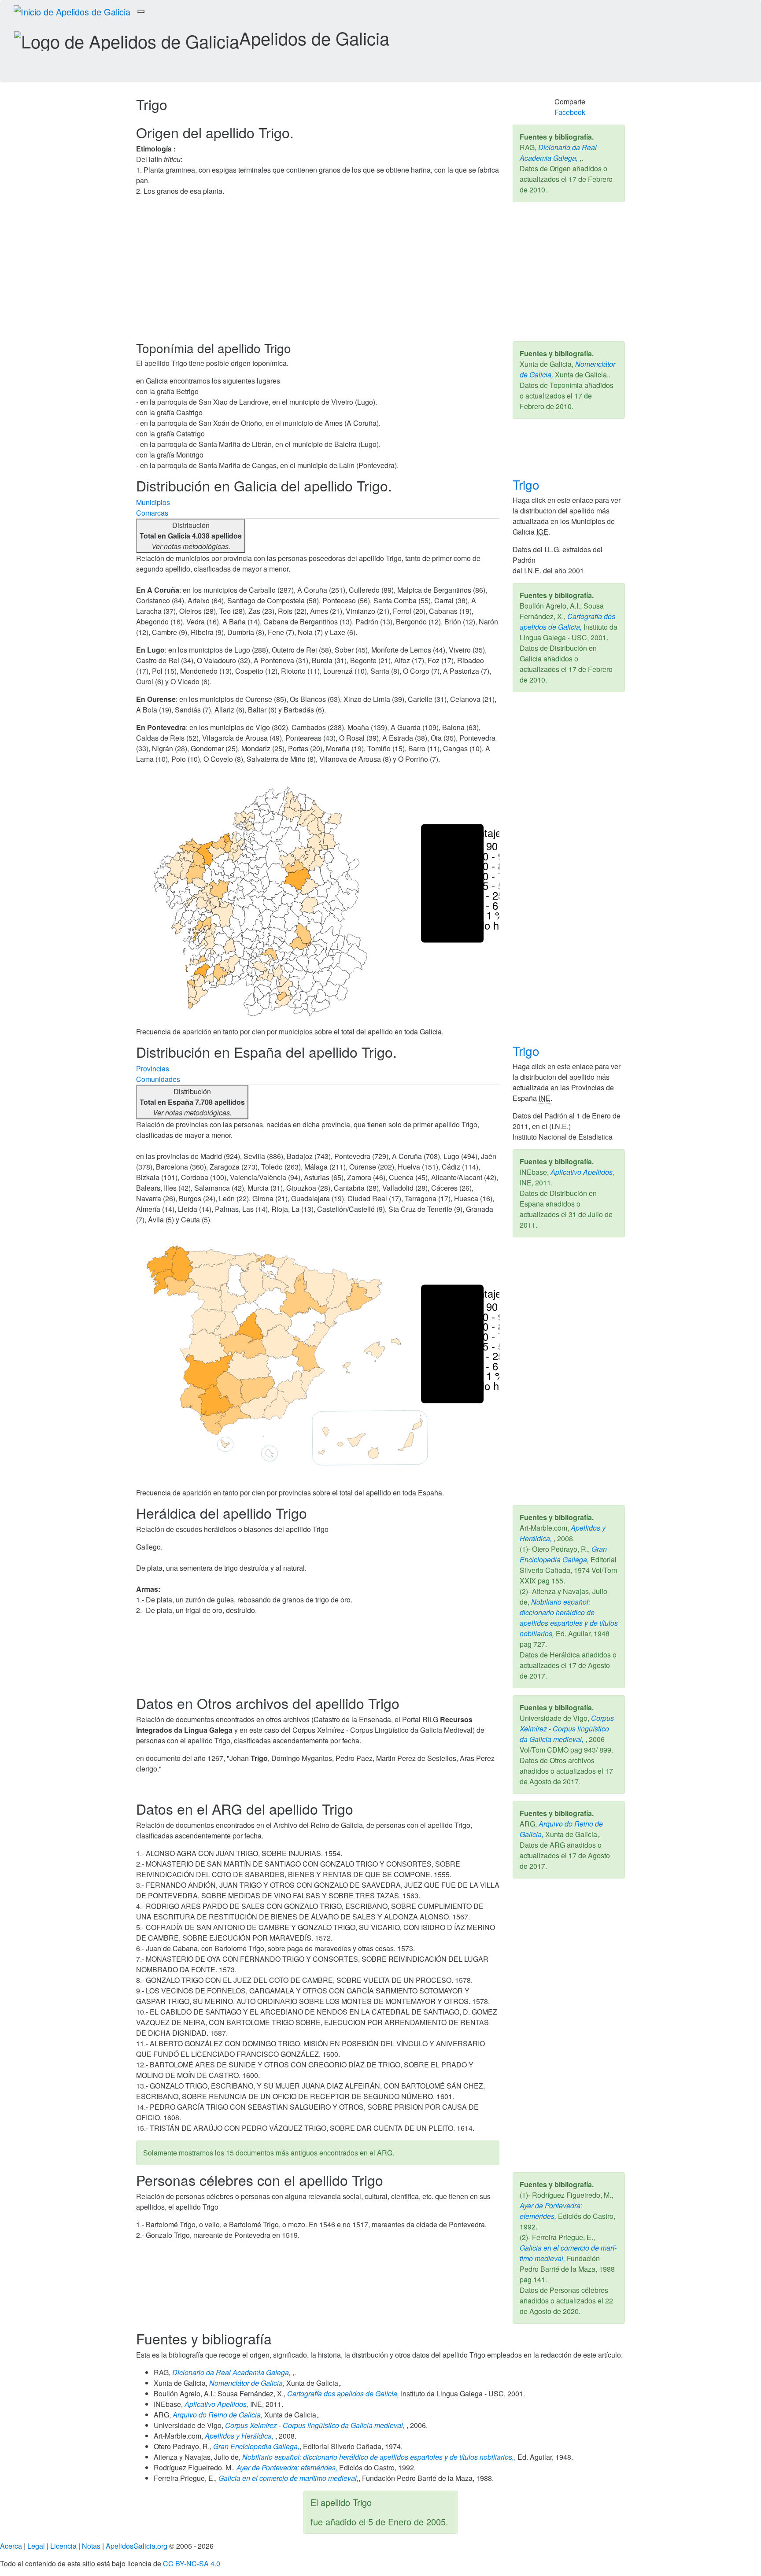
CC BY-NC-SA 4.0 (192, 2563)
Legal (36, 2546)
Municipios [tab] (153, 502)
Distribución (191, 536)
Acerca (11, 2546)
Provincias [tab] (153, 1068)
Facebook (570, 112)
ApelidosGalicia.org (137, 2546)
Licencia (63, 2546)
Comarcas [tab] (152, 513)
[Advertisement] (380, 275)
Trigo (528, 484)
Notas (91, 2546)
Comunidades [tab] (158, 1079)
